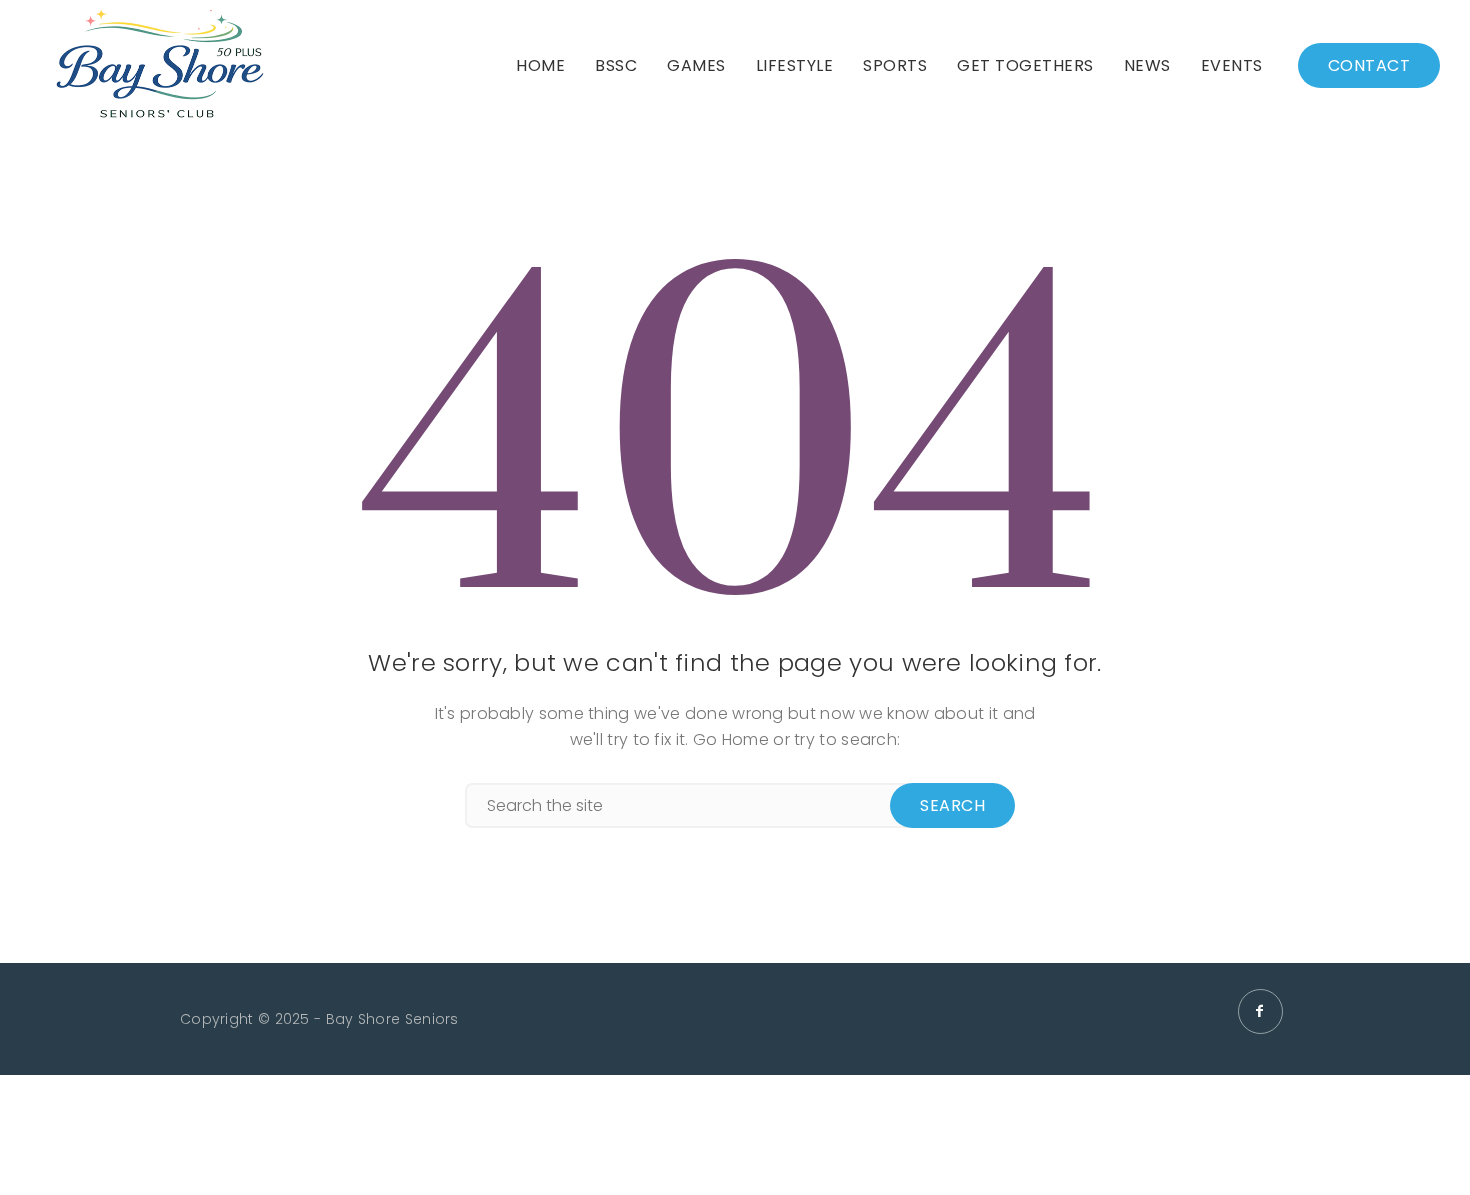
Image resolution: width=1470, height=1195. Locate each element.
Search (952, 805)
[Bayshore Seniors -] (159, 65)
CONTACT (1369, 65)
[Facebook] (1260, 1011)
